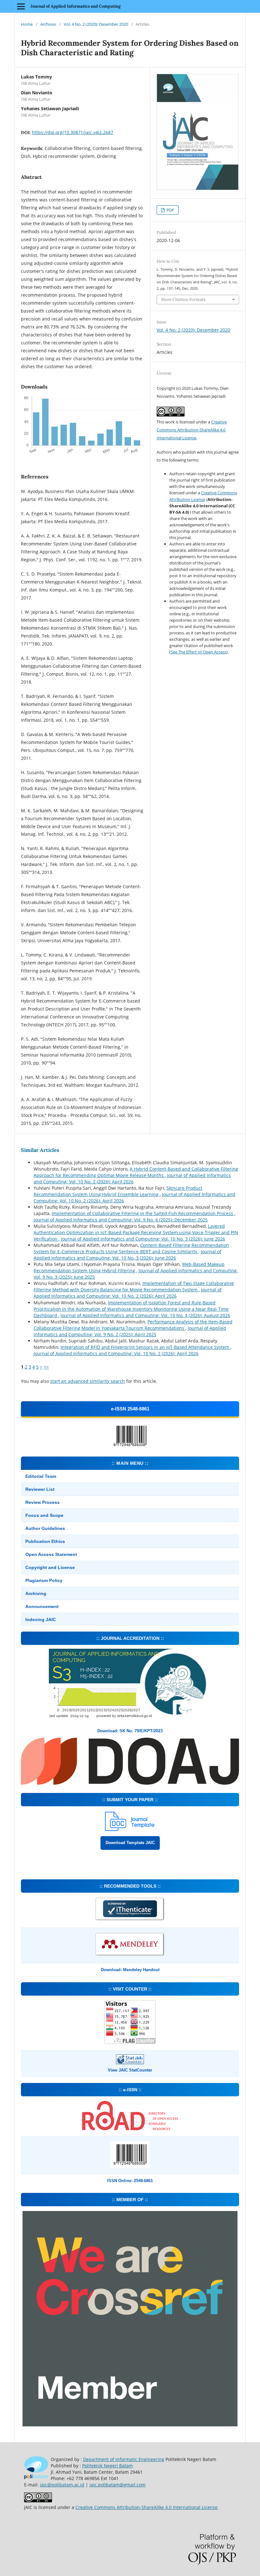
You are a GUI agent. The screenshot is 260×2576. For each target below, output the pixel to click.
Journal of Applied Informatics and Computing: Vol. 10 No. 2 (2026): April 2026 (132, 1178)
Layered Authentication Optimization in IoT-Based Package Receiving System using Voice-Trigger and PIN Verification (136, 1232)
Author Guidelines (45, 1528)
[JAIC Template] (130, 1829)
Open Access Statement (51, 1554)
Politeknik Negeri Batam (107, 2466)
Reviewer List (40, 1489)
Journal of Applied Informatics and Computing (75, 6)
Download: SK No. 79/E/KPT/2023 (130, 1731)
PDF (170, 210)
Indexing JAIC (41, 1619)
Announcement (42, 1606)
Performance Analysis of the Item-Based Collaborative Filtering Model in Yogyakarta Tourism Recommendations (133, 1325)
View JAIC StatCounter (130, 2070)
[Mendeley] (130, 1955)
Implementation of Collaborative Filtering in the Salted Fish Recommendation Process (143, 1213)
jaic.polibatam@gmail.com (117, 2485)
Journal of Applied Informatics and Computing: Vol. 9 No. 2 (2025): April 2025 (130, 1331)
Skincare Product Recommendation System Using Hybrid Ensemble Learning (118, 1191)
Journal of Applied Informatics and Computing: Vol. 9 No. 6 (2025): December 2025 (121, 1220)
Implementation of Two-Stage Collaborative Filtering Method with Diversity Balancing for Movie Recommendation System (134, 1286)
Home (27, 24)
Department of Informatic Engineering (124, 2459)
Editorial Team (41, 1476)
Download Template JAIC (130, 1843)
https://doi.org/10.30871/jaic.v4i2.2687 (73, 132)
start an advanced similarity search (88, 1381)
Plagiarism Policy (44, 1580)
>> (46, 1367)
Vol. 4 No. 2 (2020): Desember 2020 (96, 24)
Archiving (36, 1593)
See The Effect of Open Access (198, 652)
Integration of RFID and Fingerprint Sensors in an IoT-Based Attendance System (146, 1347)
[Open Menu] (21, 6)
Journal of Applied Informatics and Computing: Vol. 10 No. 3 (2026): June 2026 (143, 1239)
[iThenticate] (130, 1920)
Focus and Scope (44, 1515)
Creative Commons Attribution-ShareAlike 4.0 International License (192, 430)
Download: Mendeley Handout (130, 1970)
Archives (48, 24)
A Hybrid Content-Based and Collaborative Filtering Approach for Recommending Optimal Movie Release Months (136, 1172)
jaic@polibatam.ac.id (62, 2485)
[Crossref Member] (130, 2425)
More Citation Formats (183, 299)
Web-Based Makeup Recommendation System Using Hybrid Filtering (129, 1267)
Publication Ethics (45, 1541)
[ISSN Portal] (130, 2129)
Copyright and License (50, 1567)
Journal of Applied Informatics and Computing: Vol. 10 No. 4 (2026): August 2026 (145, 1315)
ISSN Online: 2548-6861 (130, 2181)
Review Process (42, 1502)
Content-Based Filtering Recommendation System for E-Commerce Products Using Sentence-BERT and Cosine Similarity (131, 1248)
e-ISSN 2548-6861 (130, 1409)
